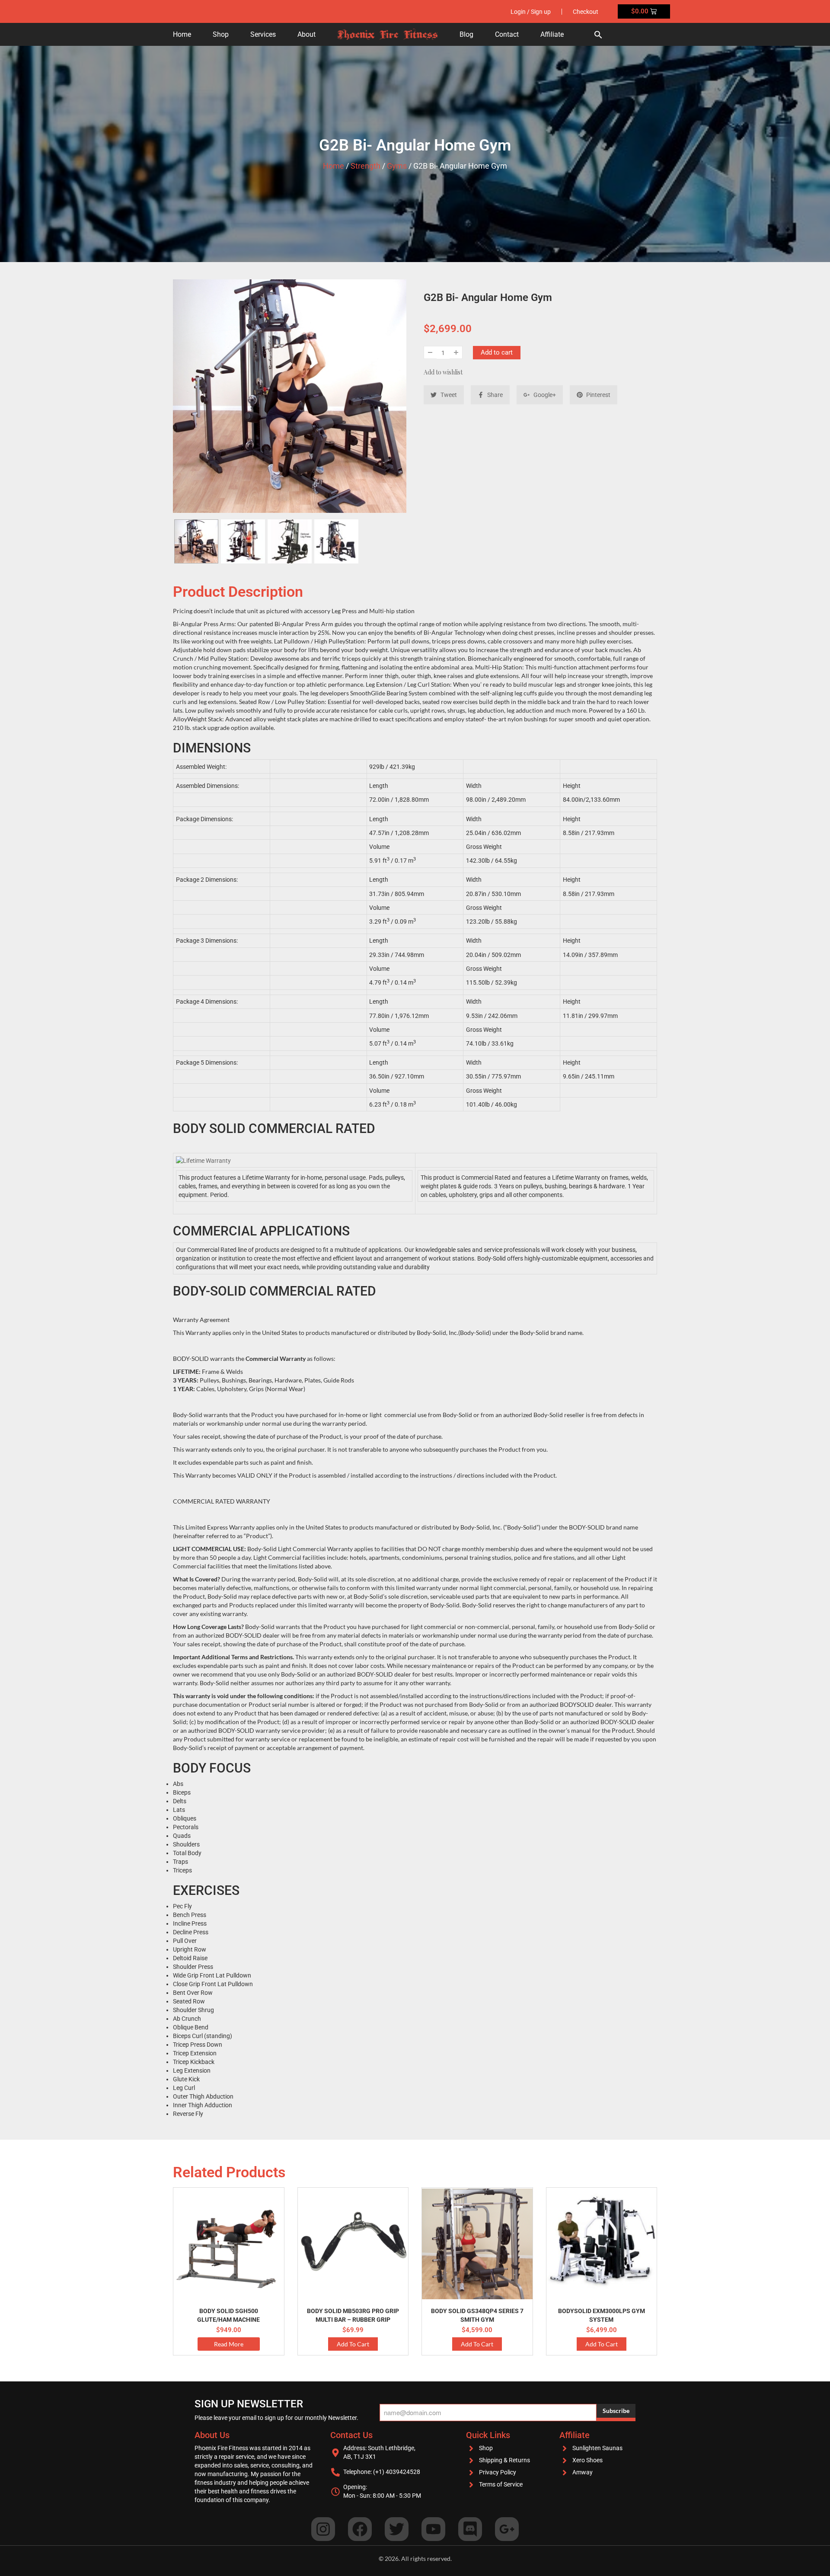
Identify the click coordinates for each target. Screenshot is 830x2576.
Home (182, 34)
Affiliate (552, 34)
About (306, 34)
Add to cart (497, 352)
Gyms (397, 166)
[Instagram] (323, 2529)
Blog (466, 34)
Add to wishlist (443, 372)
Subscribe (616, 2411)
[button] (598, 34)
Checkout (586, 12)
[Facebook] (360, 2529)
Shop (221, 34)
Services (263, 34)
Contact (507, 34)
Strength (366, 166)
